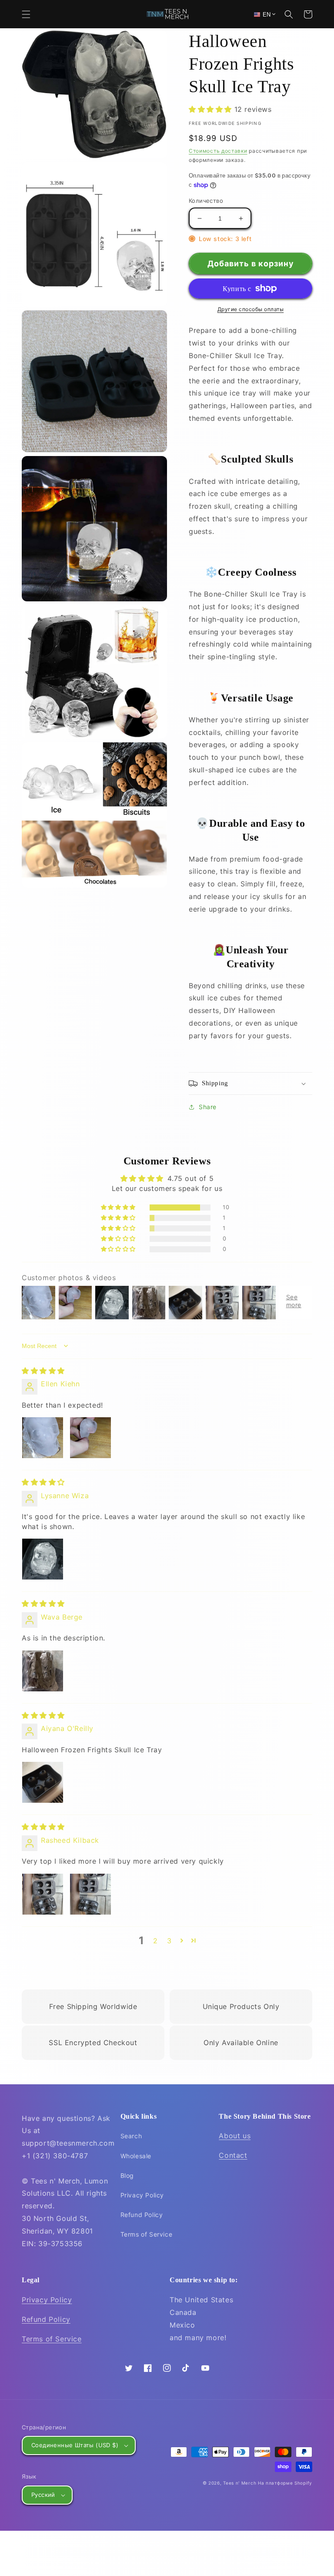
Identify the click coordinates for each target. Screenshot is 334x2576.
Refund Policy (142, 2215)
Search (131, 2136)
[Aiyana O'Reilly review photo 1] (43, 1782)
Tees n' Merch (240, 2483)
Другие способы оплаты (251, 309)
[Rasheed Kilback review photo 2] (90, 1894)
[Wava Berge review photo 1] (43, 1671)
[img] (43, 1371)
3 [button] (169, 1941)
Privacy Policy (142, 2195)
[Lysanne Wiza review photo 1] (43, 1559)
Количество (206, 201)
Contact (233, 2155)
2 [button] (155, 1941)
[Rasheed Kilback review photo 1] (43, 1894)
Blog (127, 2175)
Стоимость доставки (218, 151)
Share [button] (208, 1107)
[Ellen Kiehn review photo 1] (43, 1438)
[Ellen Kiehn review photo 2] (90, 1438)
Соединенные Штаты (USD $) (75, 2445)
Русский (43, 2495)
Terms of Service (147, 2234)
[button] (26, 14)
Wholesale (136, 2156)
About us (235, 2136)
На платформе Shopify (285, 2483)
